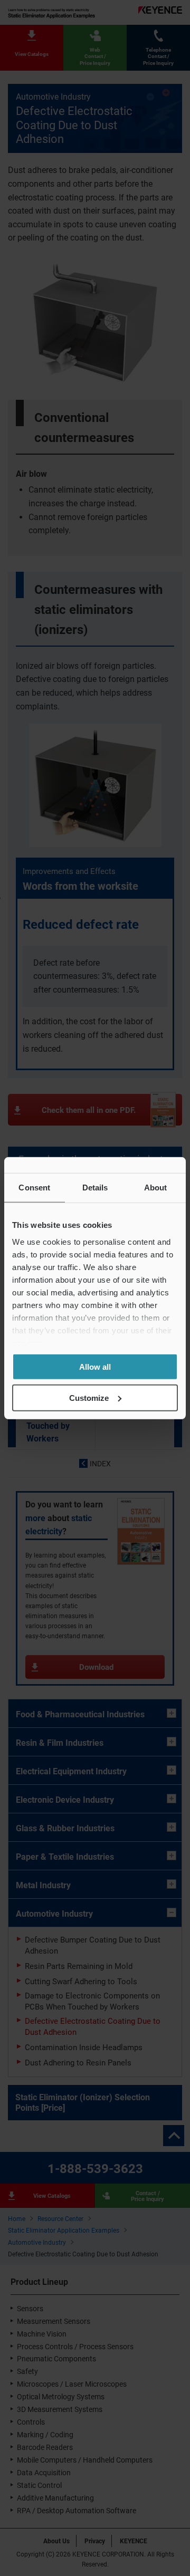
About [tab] (156, 1188)
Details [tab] (95, 1188)
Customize (89, 1397)
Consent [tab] (34, 1188)
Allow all (95, 1367)
